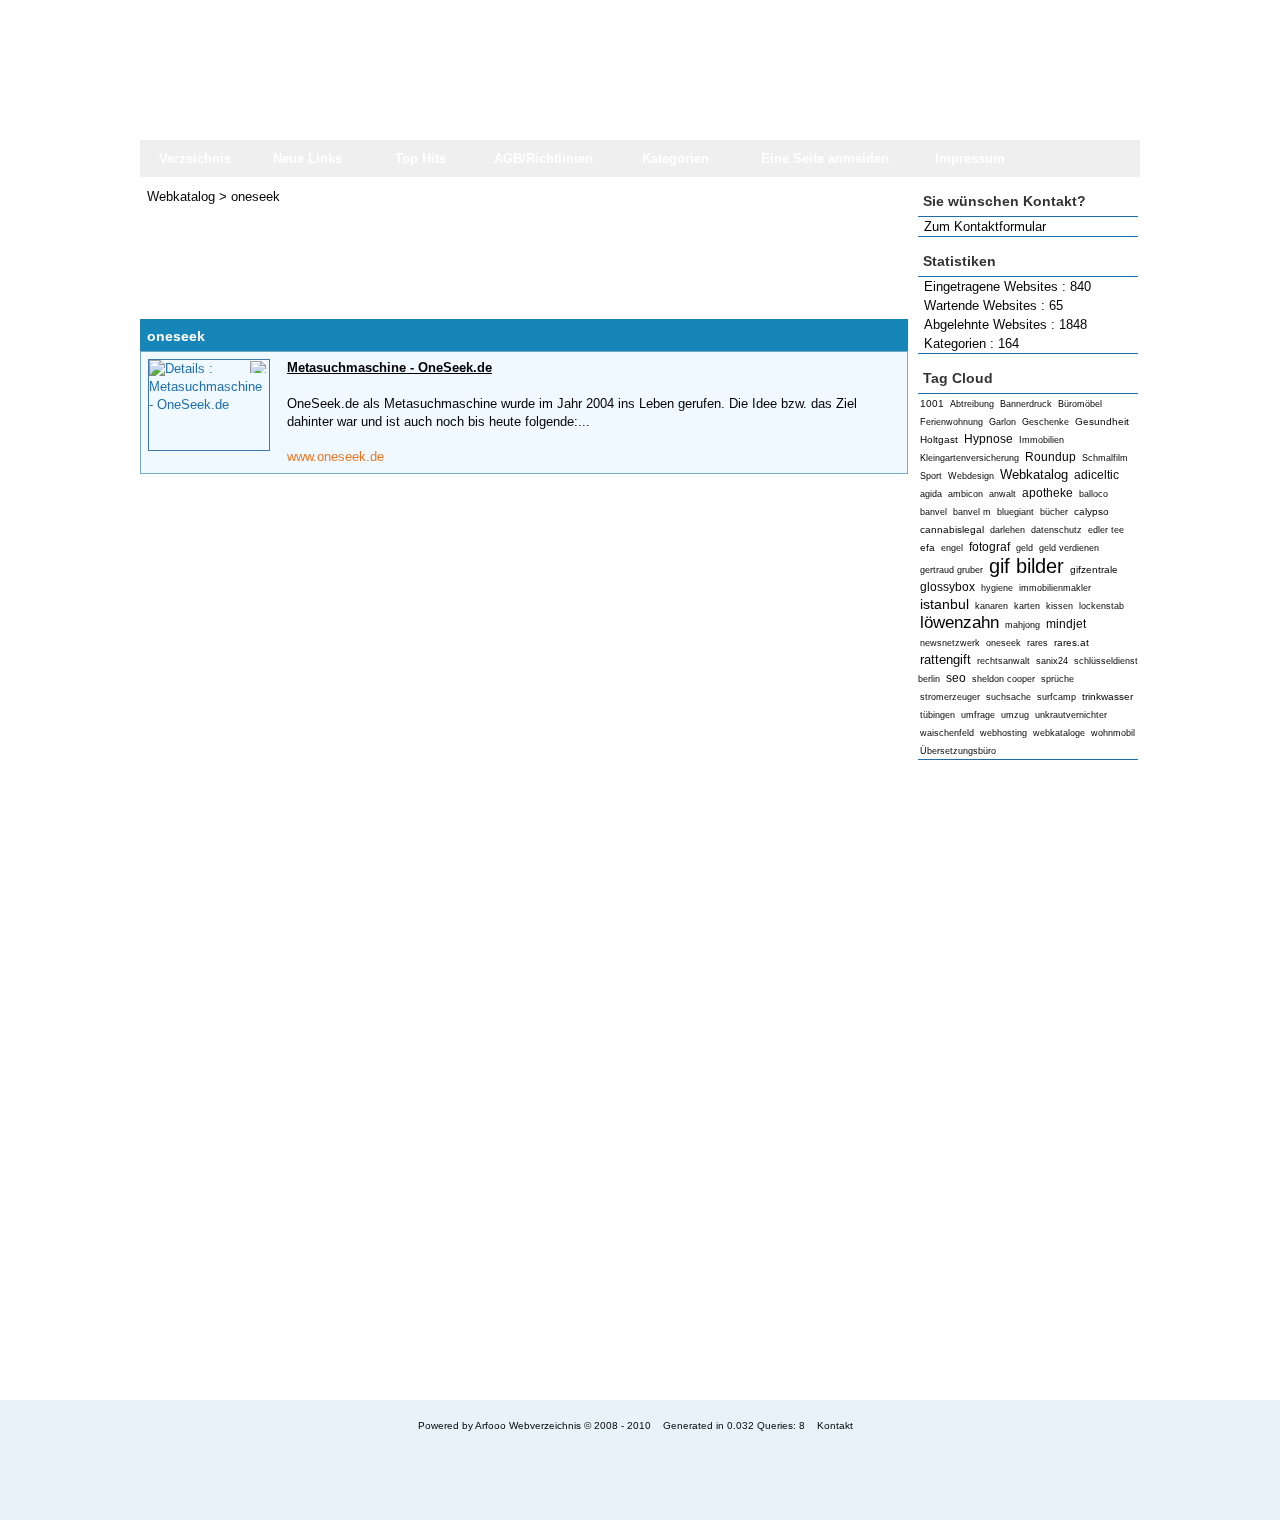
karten (1027, 606)
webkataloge (1059, 733)
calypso (1091, 511)
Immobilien (1041, 440)
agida (931, 494)
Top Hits (420, 158)
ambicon (965, 494)
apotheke (1047, 493)
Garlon (1002, 422)
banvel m (972, 512)
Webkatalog (1034, 474)
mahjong (1022, 625)
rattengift (945, 659)
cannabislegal (952, 529)
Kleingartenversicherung (969, 458)
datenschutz (1056, 530)
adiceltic (1096, 475)
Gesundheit (1102, 421)
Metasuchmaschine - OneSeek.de (389, 367)
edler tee (1106, 530)
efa (927, 547)
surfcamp (1056, 697)
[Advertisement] (1028, 1080)
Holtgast (939, 439)
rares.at (1071, 642)
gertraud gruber (951, 570)
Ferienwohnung (951, 422)
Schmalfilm (1105, 458)
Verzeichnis (195, 158)
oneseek (1003, 643)
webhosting (1003, 733)
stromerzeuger (950, 697)
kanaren (991, 606)
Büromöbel (1080, 404)
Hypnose (988, 439)
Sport (931, 476)
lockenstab (1101, 606)
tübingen (937, 715)
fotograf (989, 547)
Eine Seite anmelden (825, 158)
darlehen (1007, 530)
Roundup (1050, 457)
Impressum (970, 158)
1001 (932, 403)
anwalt (1002, 494)
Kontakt (835, 1425)
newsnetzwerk (950, 643)
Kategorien (675, 158)
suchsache (1008, 697)
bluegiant (1015, 512)
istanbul (944, 604)
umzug (1015, 715)
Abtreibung (972, 404)
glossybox (947, 587)
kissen (1059, 606)
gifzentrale (1094, 569)
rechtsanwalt (1003, 661)
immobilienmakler (1055, 588)
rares (1037, 643)
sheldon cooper (1003, 679)
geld (1024, 548)
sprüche (1057, 679)
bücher (1054, 512)
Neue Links (307, 158)
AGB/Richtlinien (543, 158)
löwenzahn (959, 622)
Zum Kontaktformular (985, 226)
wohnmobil (1113, 733)
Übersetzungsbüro (958, 751)
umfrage (978, 715)
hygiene (997, 588)
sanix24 (1052, 661)
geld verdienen (1069, 548)
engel (952, 548)
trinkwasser (1107, 696)
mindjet (1066, 624)
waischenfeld (947, 733)
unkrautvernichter (1071, 715)
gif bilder (1026, 565)
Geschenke (1045, 422)
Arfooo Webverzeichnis (528, 1425)
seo (956, 678)
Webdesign (971, 476)
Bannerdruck (1026, 404)
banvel (933, 512)
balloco (1093, 494)
